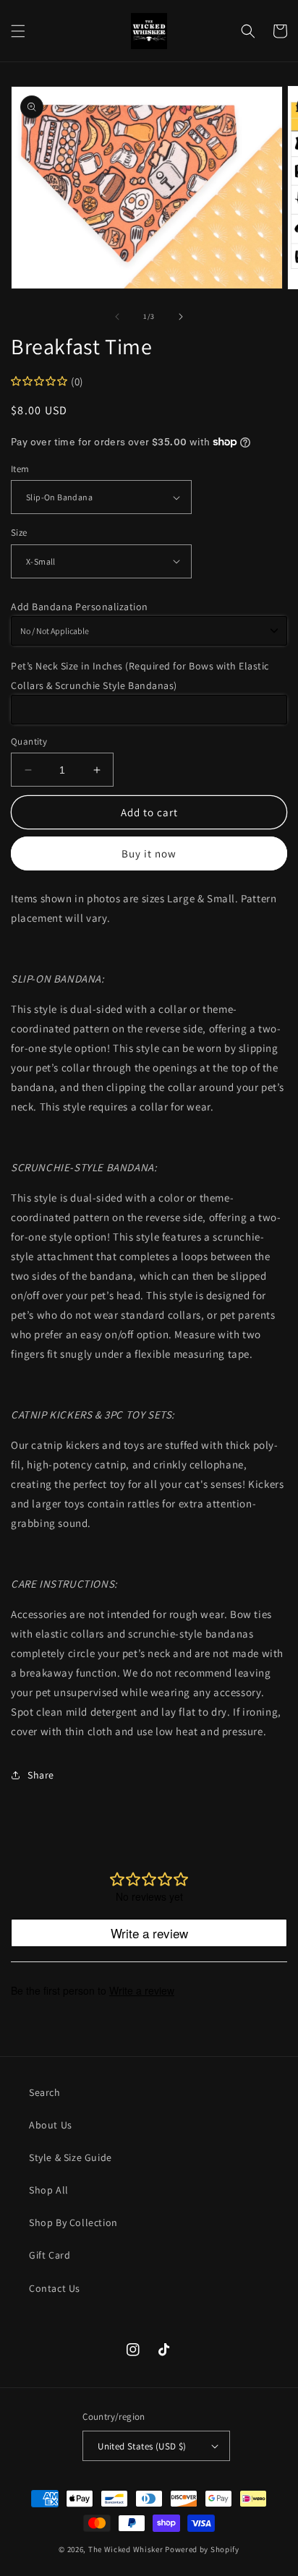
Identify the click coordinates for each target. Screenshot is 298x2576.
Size (19, 532)
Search (45, 2092)
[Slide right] (181, 317)
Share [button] (41, 1775)
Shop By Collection (73, 2222)
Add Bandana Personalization (80, 607)
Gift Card (50, 2255)
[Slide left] (117, 317)
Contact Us (55, 2288)
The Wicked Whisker (126, 2549)
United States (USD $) (142, 2446)
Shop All (49, 2190)
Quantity (29, 741)
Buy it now (149, 853)
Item (20, 469)
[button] (18, 31)
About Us (51, 2125)
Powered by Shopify (202, 2549)
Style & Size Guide (71, 2157)
